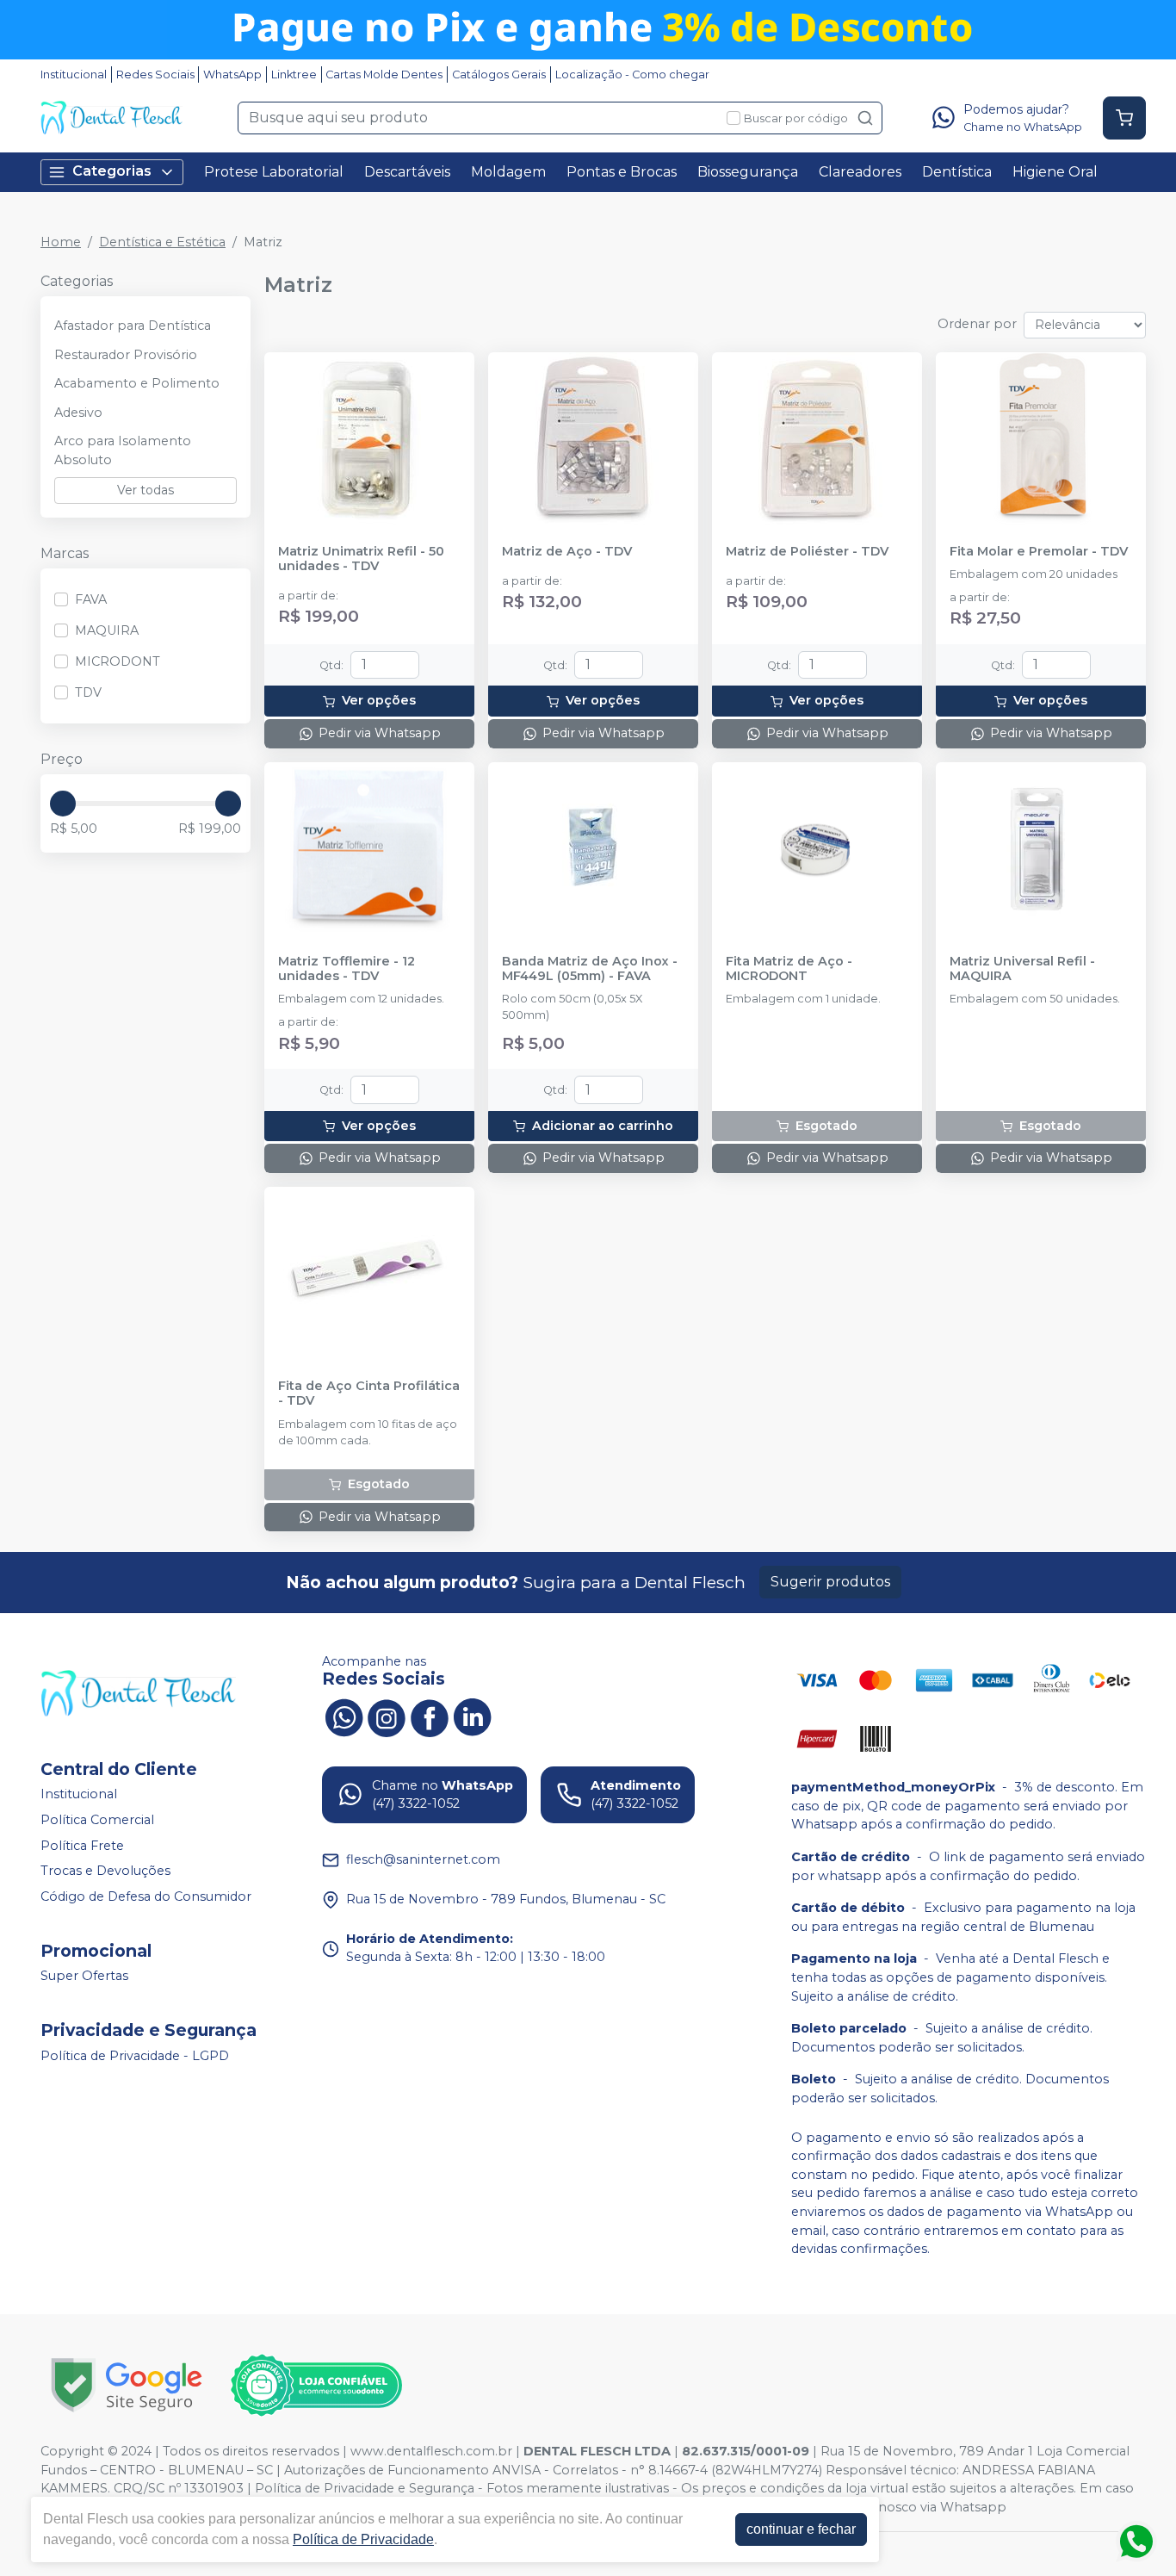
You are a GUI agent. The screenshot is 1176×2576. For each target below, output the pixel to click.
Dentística (957, 172)
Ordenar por (977, 324)
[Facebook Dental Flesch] (430, 1716)
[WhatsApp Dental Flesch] (344, 1716)
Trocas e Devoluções (105, 1871)
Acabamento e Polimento (137, 383)
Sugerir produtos (830, 1582)
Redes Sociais (155, 74)
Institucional (74, 74)
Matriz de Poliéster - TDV (807, 552)
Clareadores (860, 172)
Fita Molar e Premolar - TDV (1039, 552)
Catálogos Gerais (499, 74)
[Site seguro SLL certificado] (127, 2385)
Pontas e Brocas (622, 172)
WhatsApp (232, 74)
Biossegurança (748, 172)
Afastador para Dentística (133, 326)
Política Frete (82, 1846)
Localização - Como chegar (632, 74)
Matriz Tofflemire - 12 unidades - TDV (347, 969)
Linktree (294, 74)
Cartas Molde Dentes (384, 74)
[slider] (63, 804)
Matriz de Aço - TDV (567, 552)
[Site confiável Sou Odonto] (316, 2386)
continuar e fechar (801, 2529)
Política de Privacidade (363, 2539)
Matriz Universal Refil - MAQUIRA (1022, 969)
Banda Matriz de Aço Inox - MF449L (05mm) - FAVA (590, 969)
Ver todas (145, 490)
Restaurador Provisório (126, 355)
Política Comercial (97, 1820)
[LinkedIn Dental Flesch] (473, 1716)
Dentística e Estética (162, 242)
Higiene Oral (1055, 172)
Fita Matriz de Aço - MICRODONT (789, 969)
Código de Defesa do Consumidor (146, 1896)
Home (61, 242)
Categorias (112, 171)
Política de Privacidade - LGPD (135, 2056)
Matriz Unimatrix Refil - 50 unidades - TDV (361, 559)
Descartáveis (407, 172)
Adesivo (78, 413)
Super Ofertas (84, 1977)
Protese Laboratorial (274, 172)
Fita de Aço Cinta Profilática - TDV (369, 1394)
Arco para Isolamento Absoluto (123, 450)
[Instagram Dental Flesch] (387, 1716)
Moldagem (508, 172)
